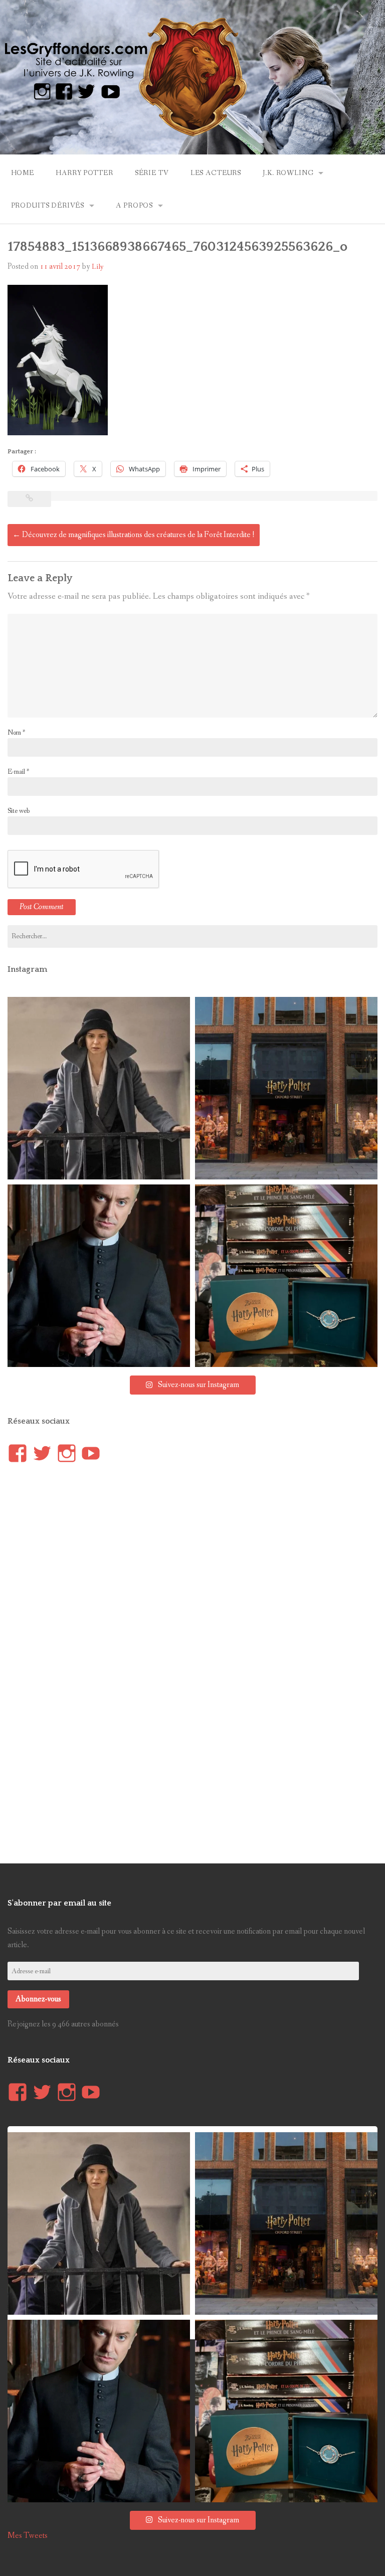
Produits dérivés (48, 206)
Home (23, 173)
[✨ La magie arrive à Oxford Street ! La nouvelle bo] (286, 1088)
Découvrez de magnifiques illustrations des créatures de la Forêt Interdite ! (134, 535)
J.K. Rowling (288, 173)
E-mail (18, 772)
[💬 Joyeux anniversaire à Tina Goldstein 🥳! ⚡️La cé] (99, 1088)
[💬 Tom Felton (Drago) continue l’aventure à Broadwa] (99, 1276)
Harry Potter (84, 173)
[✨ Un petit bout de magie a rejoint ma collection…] (286, 1276)
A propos (134, 206)
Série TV (152, 173)
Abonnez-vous (38, 1999)
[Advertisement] (83, 1660)
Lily (98, 267)
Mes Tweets (28, 2536)
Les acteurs (216, 173)
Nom (16, 733)
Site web (19, 811)
